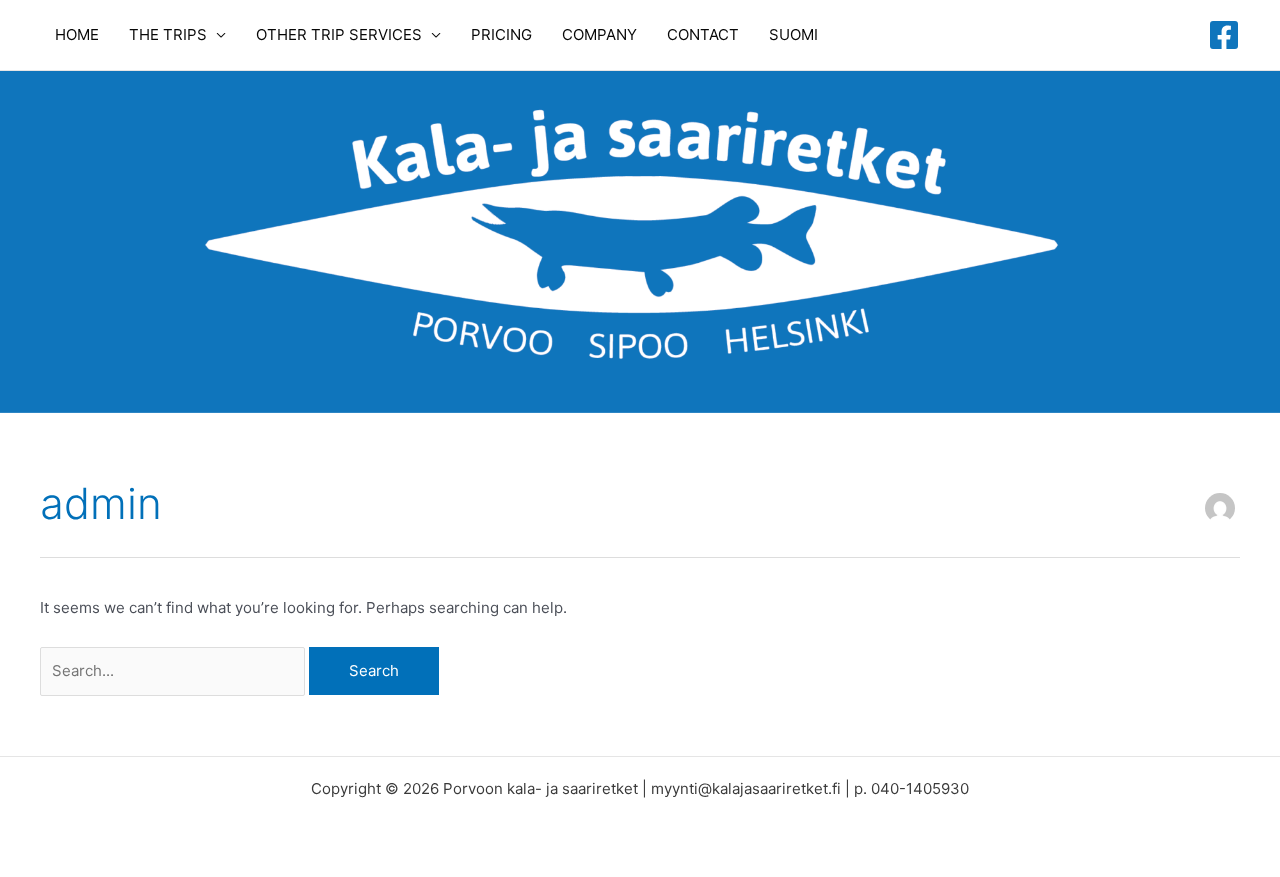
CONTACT (703, 34)
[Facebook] (1224, 35)
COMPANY (599, 34)
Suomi (793, 34)
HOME (77, 34)
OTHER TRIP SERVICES (339, 34)
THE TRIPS (168, 34)
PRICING (501, 34)
